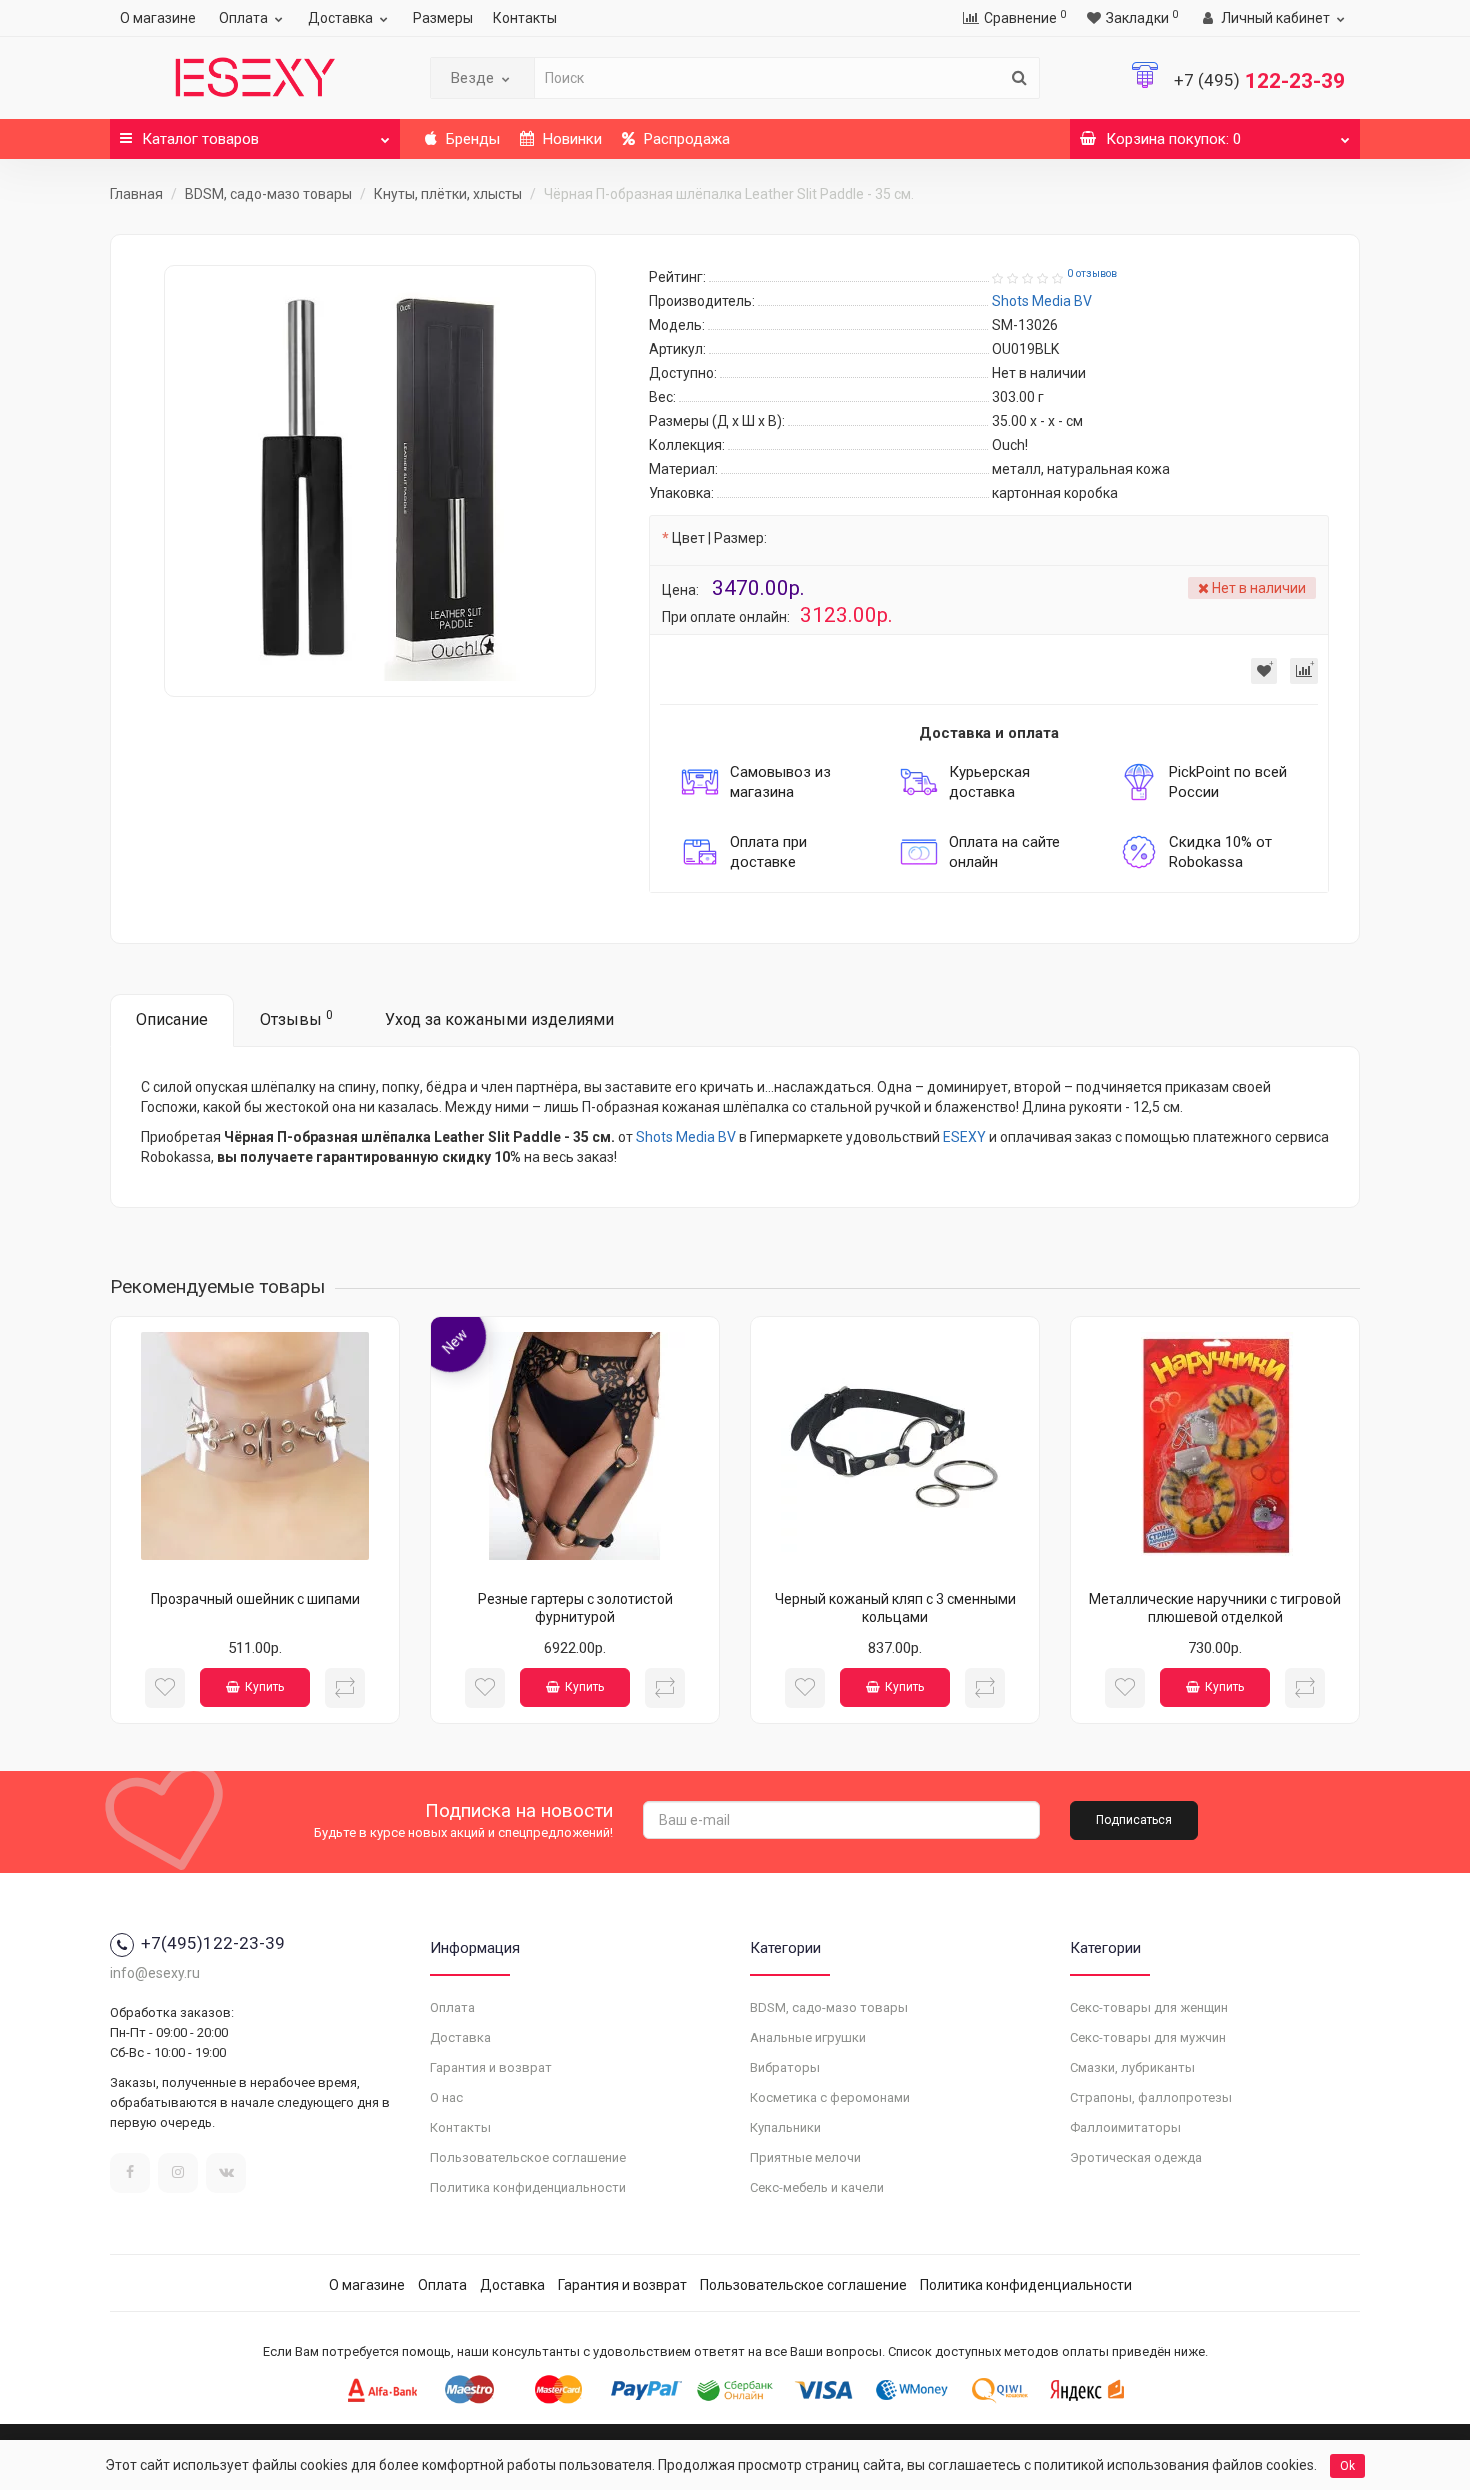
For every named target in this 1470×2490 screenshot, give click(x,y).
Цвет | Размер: (719, 538)
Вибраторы (785, 2067)
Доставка (340, 18)
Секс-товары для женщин (1149, 2007)
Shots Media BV (686, 1137)
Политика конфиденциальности (528, 2187)
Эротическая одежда (1136, 2157)
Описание (172, 1019)
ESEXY (964, 1137)
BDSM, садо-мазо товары (268, 194)
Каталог (200, 139)
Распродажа (685, 139)
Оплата (243, 18)
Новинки (570, 139)
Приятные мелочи (805, 2157)
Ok (1347, 2466)
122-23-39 (1259, 81)
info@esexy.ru (155, 1973)
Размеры (443, 18)
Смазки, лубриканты (1132, 2067)
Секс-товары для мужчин (1148, 2037)
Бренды (471, 139)
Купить (264, 1687)
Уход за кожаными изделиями (499, 1019)
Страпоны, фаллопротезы (1151, 2097)
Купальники (785, 2127)
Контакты (525, 18)
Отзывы (296, 1018)
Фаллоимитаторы (1125, 2127)
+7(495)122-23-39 (213, 1943)
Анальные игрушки (808, 2037)
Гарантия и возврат (491, 2067)
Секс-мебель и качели (817, 2187)
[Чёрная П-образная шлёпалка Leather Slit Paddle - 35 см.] (380, 481)
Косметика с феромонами (830, 2097)
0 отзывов (1092, 273)
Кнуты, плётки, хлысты (448, 194)
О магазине (158, 18)
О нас (446, 2097)
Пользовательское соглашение (528, 2157)
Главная (136, 194)
